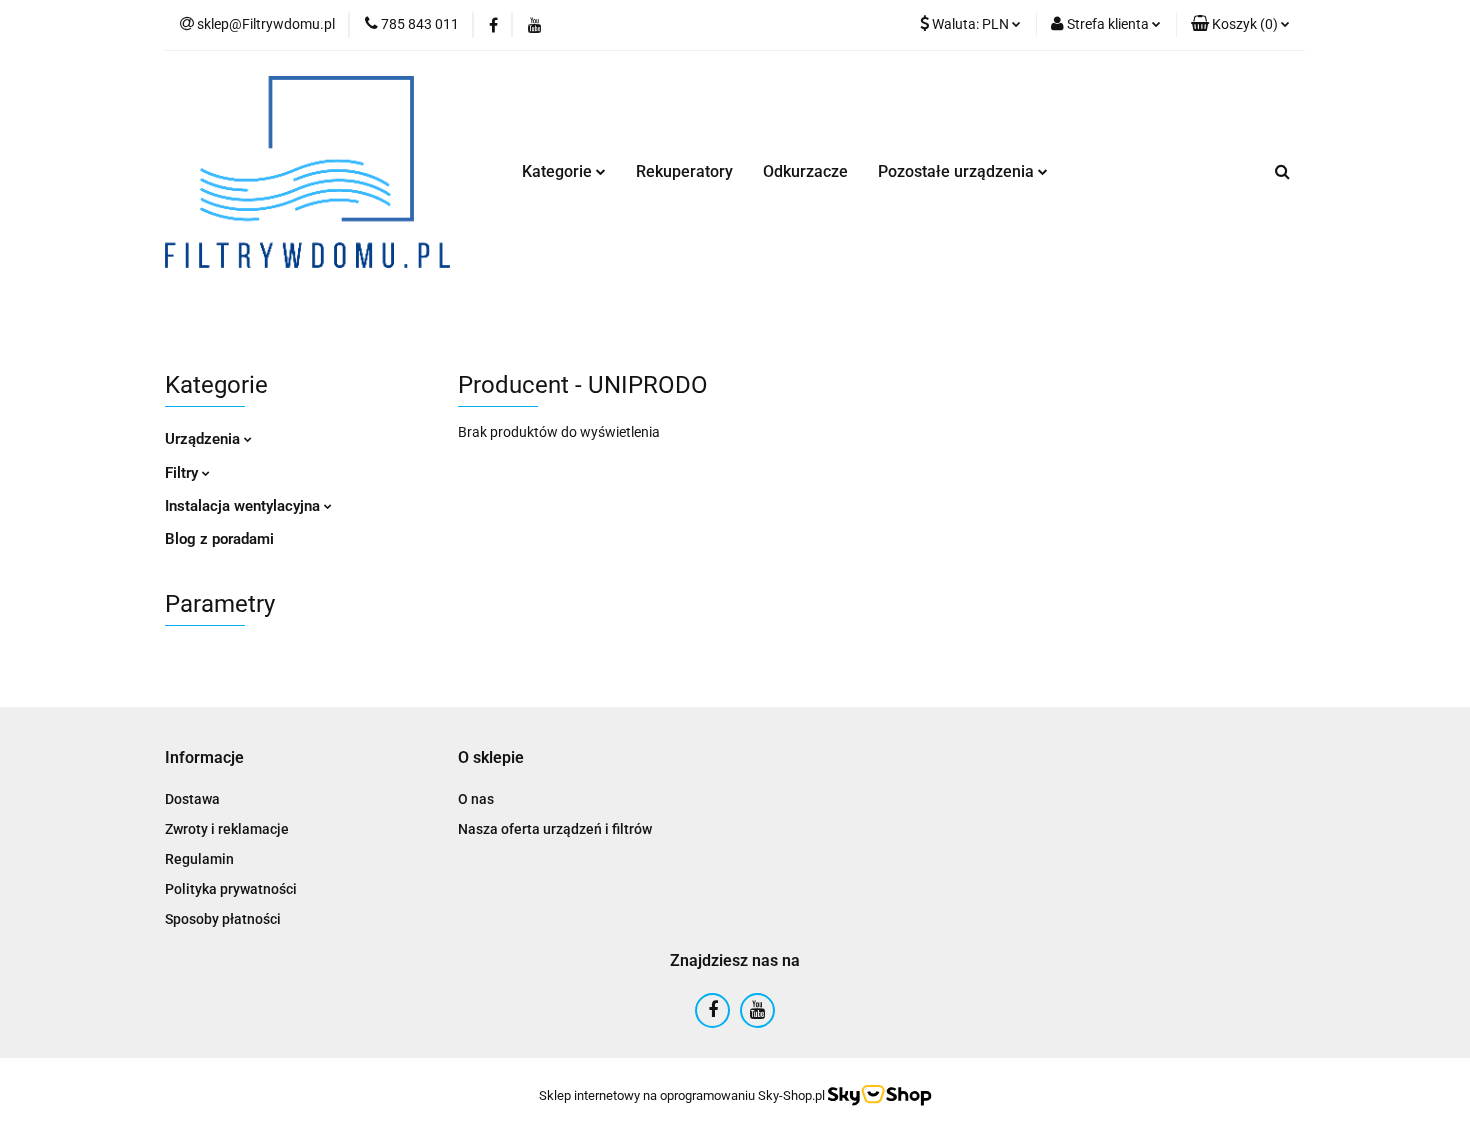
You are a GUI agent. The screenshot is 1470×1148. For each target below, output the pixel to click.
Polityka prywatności (231, 889)
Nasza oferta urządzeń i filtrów (555, 829)
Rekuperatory (684, 171)
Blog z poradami (219, 539)
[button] (1240, 25)
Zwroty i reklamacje (227, 829)
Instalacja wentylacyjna (244, 506)
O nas (476, 799)
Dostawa (192, 799)
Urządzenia (204, 439)
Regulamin (199, 859)
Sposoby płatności (223, 919)
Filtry (183, 473)
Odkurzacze (805, 171)
